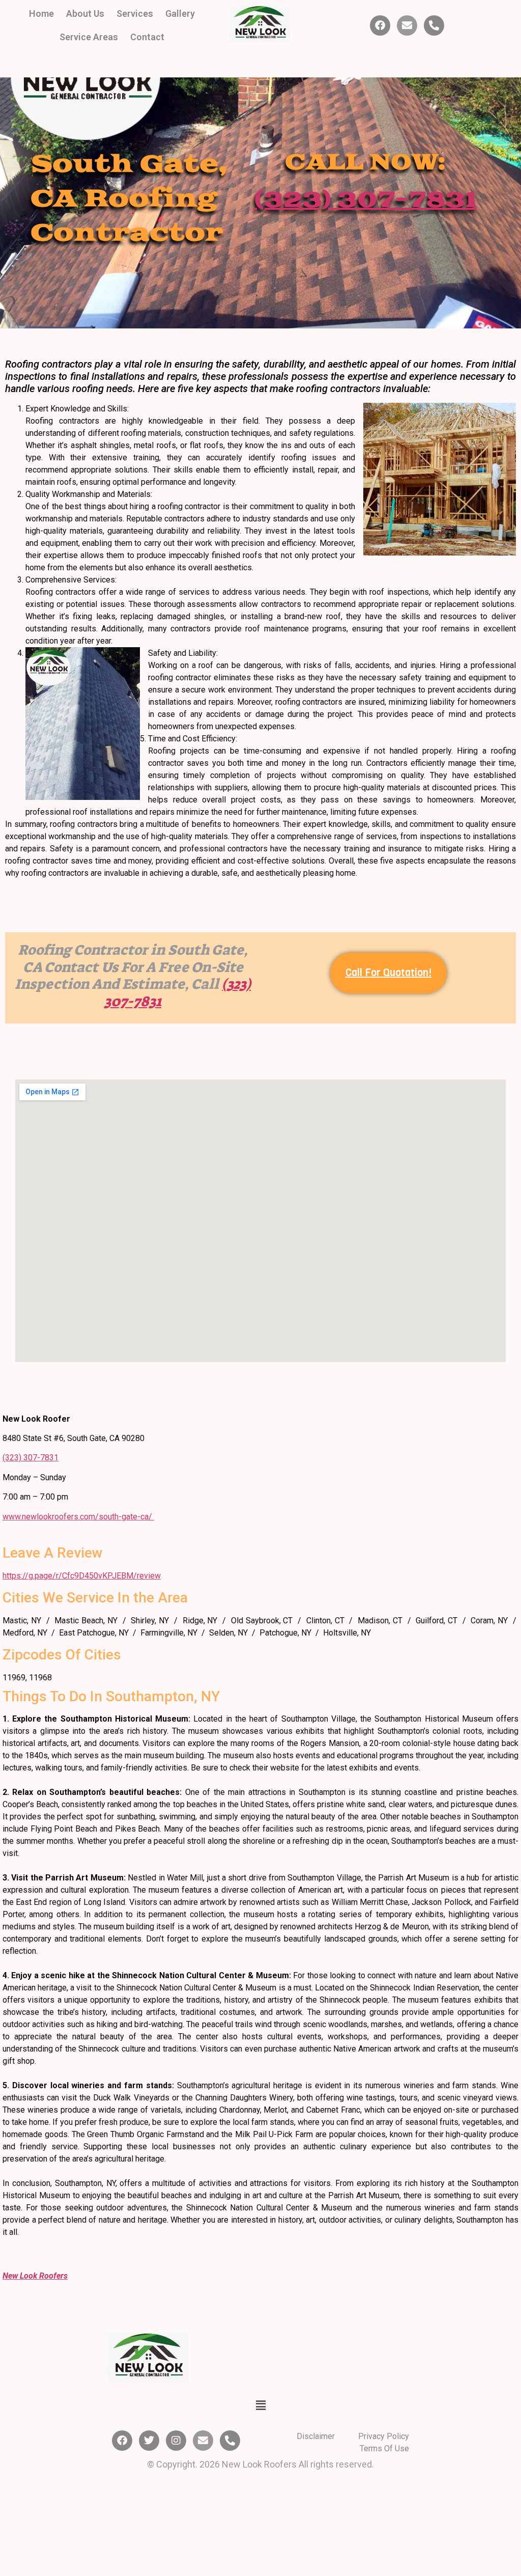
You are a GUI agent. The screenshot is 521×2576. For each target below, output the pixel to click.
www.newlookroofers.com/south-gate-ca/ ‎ (78, 1517)
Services (135, 13)
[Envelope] (407, 25)
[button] (260, 2405)
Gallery (180, 13)
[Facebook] (380, 25)
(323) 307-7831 (31, 1458)
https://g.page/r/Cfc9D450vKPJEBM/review (82, 1576)
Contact (147, 37)
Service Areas (89, 37)
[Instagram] (176, 2441)
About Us (85, 13)
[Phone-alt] (434, 25)
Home (41, 13)
